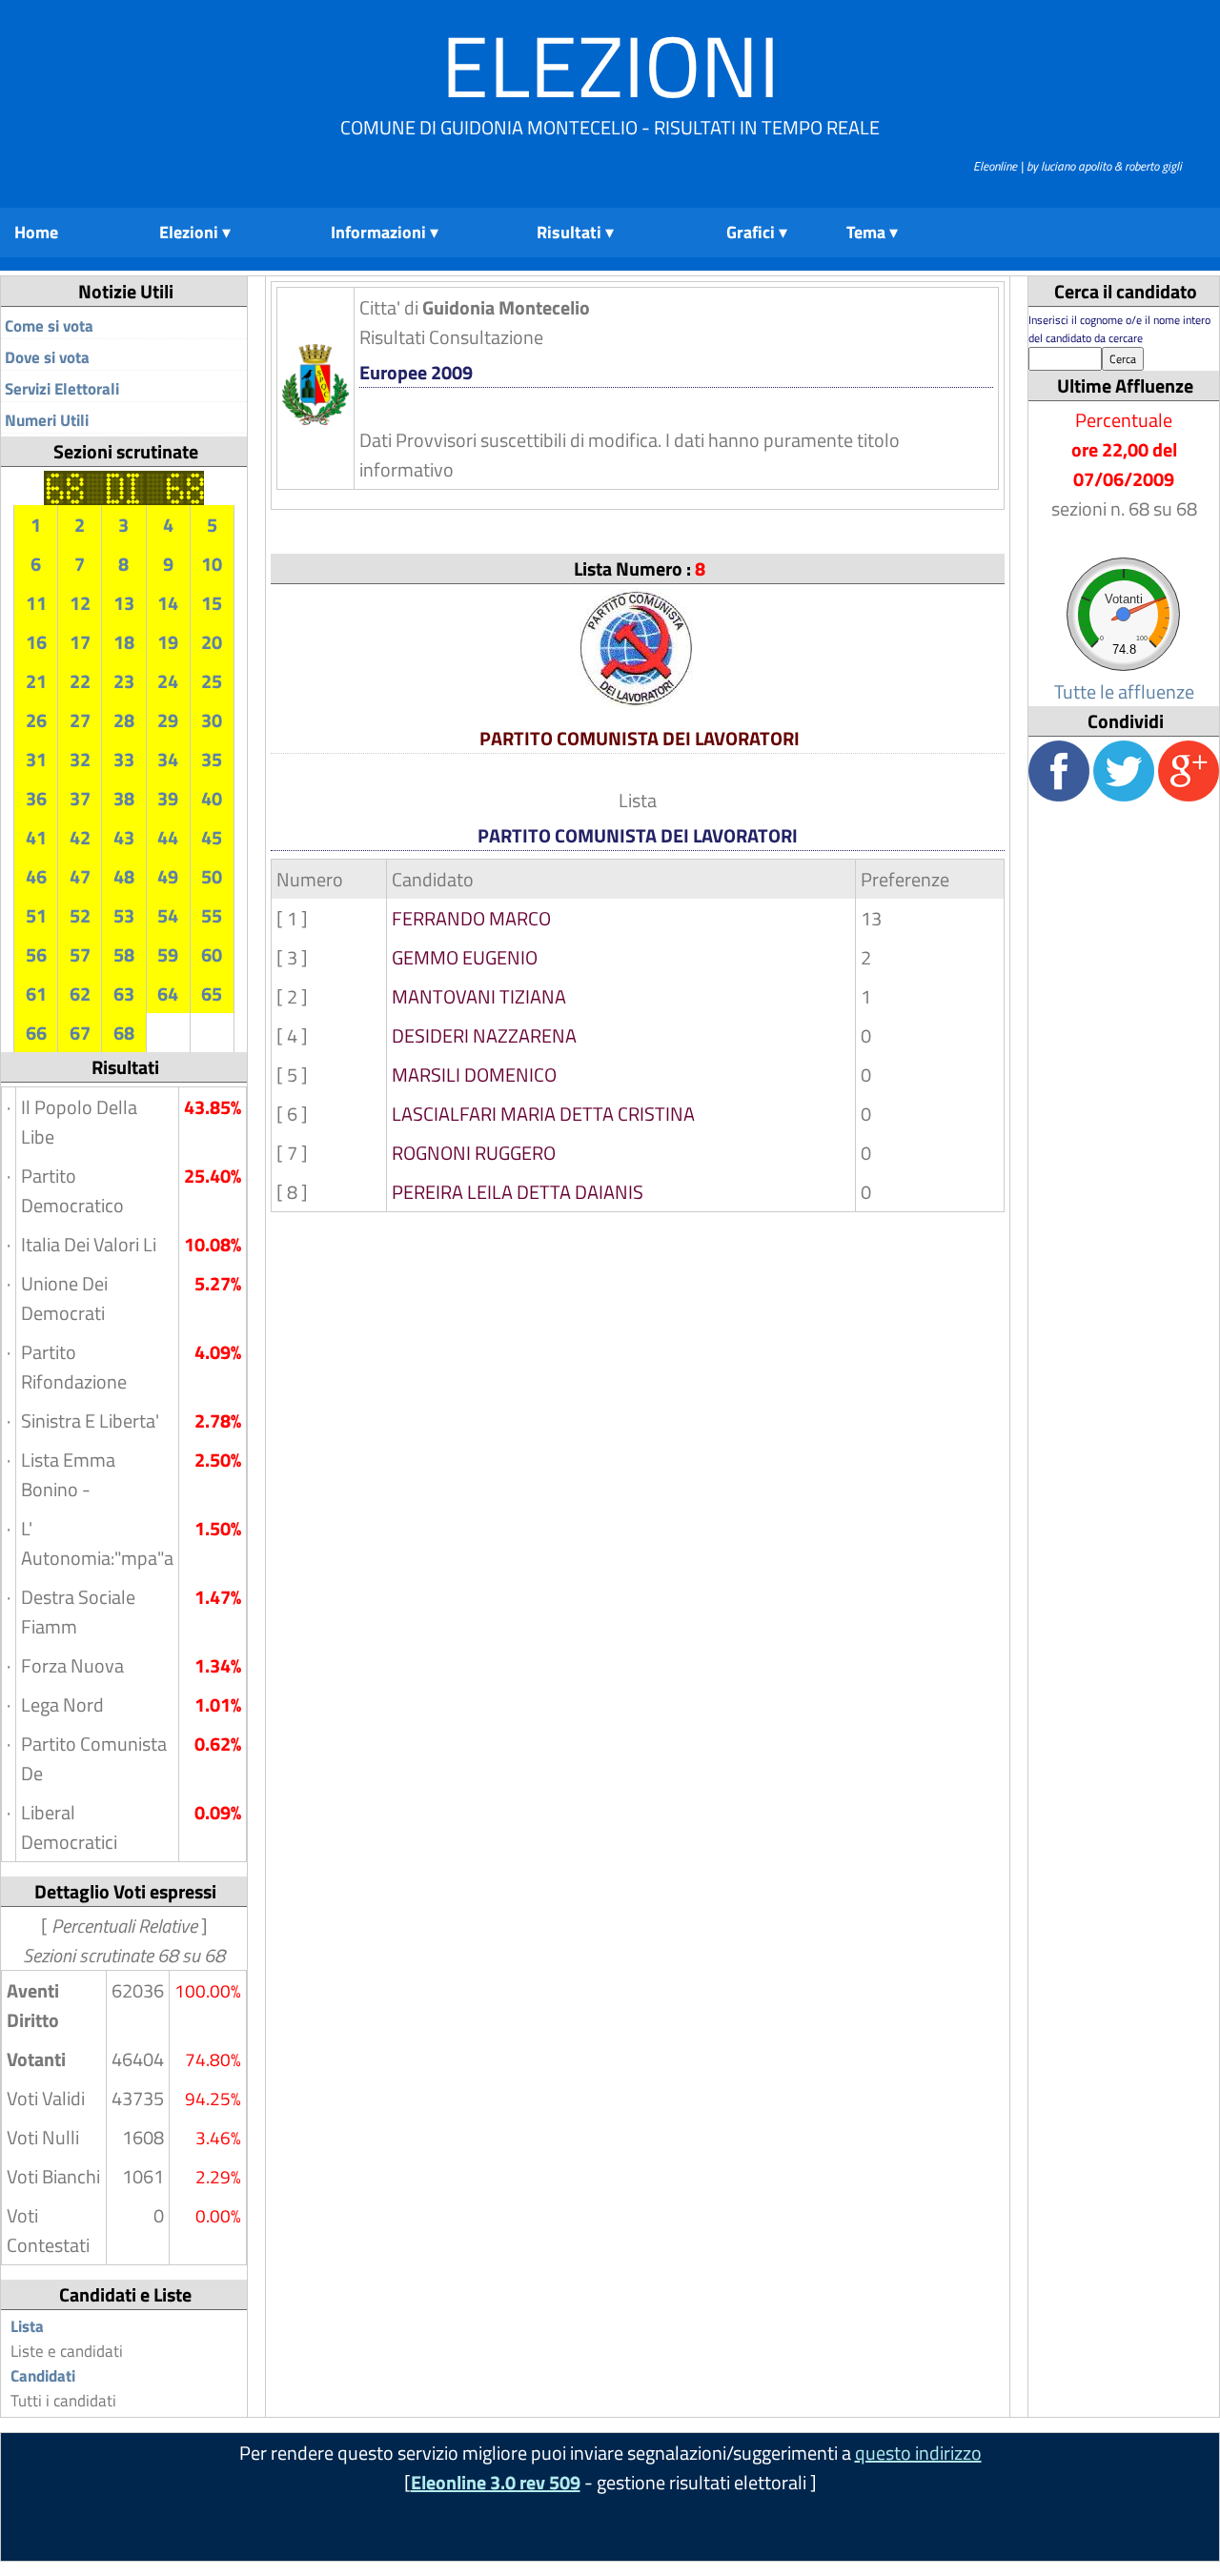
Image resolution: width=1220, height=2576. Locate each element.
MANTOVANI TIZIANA (479, 996)
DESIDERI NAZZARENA (484, 1035)
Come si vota (49, 326)
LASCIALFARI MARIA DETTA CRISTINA (543, 1114)
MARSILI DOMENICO (474, 1075)
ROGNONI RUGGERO (474, 1153)
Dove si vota (47, 357)
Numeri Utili (47, 420)
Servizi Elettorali (62, 389)
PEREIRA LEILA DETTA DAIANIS (518, 1192)
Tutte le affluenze (1124, 691)
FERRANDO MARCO (471, 918)
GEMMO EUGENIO (465, 957)
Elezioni (610, 65)
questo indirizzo (918, 2453)
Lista (27, 2326)
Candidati (43, 2376)
